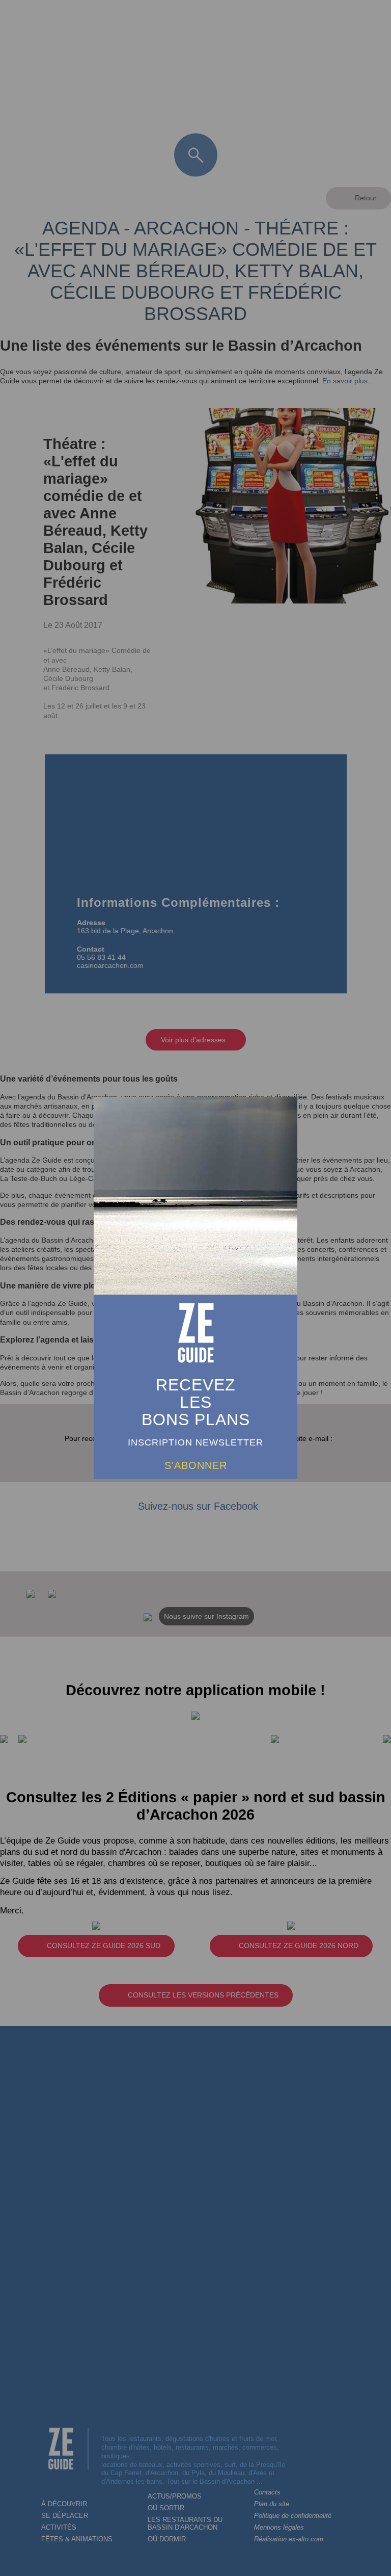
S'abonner (196, 1465)
